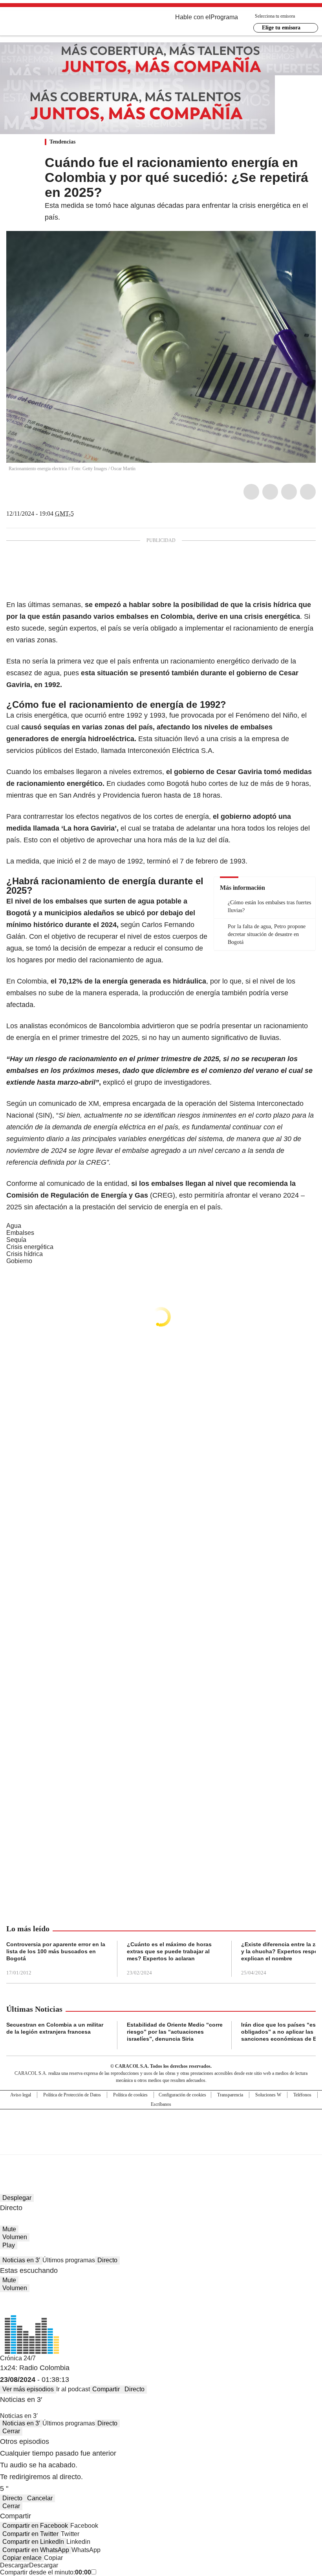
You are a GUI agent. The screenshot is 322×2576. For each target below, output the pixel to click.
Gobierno (19, 1261)
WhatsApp (308, 492)
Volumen (15, 2237)
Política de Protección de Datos (72, 2095)
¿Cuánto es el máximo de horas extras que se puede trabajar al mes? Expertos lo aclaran (169, 1951)
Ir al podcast (73, 2389)
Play (9, 2245)
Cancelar (40, 2498)
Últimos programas (69, 2260)
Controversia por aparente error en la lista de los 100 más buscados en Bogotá (56, 1951)
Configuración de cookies (182, 2095)
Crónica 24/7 (18, 2358)
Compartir (106, 2389)
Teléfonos (302, 2095)
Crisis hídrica (25, 1254)
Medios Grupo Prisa (161, 2146)
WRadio (49, 23)
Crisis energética (30, 1247)
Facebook (251, 492)
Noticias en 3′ (21, 2260)
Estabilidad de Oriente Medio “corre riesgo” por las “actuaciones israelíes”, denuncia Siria (175, 2032)
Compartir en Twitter (30, 2534)
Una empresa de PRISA (161, 2127)
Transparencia (230, 2095)
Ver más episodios (28, 2389)
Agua (14, 1226)
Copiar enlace (22, 2558)
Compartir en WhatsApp (36, 2550)
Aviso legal (21, 2095)
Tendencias (62, 142)
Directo (107, 2260)
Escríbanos (161, 2104)
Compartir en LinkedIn (33, 2542)
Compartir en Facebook (35, 2526)
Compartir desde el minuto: (46, 2572)
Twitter (270, 492)
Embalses (20, 1233)
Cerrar (11, 2431)
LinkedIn (289, 492)
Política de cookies (130, 2095)
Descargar (15, 2565)
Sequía (16, 1240)
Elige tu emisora (281, 28)
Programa (224, 17)
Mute (9, 2229)
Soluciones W (268, 2095)
